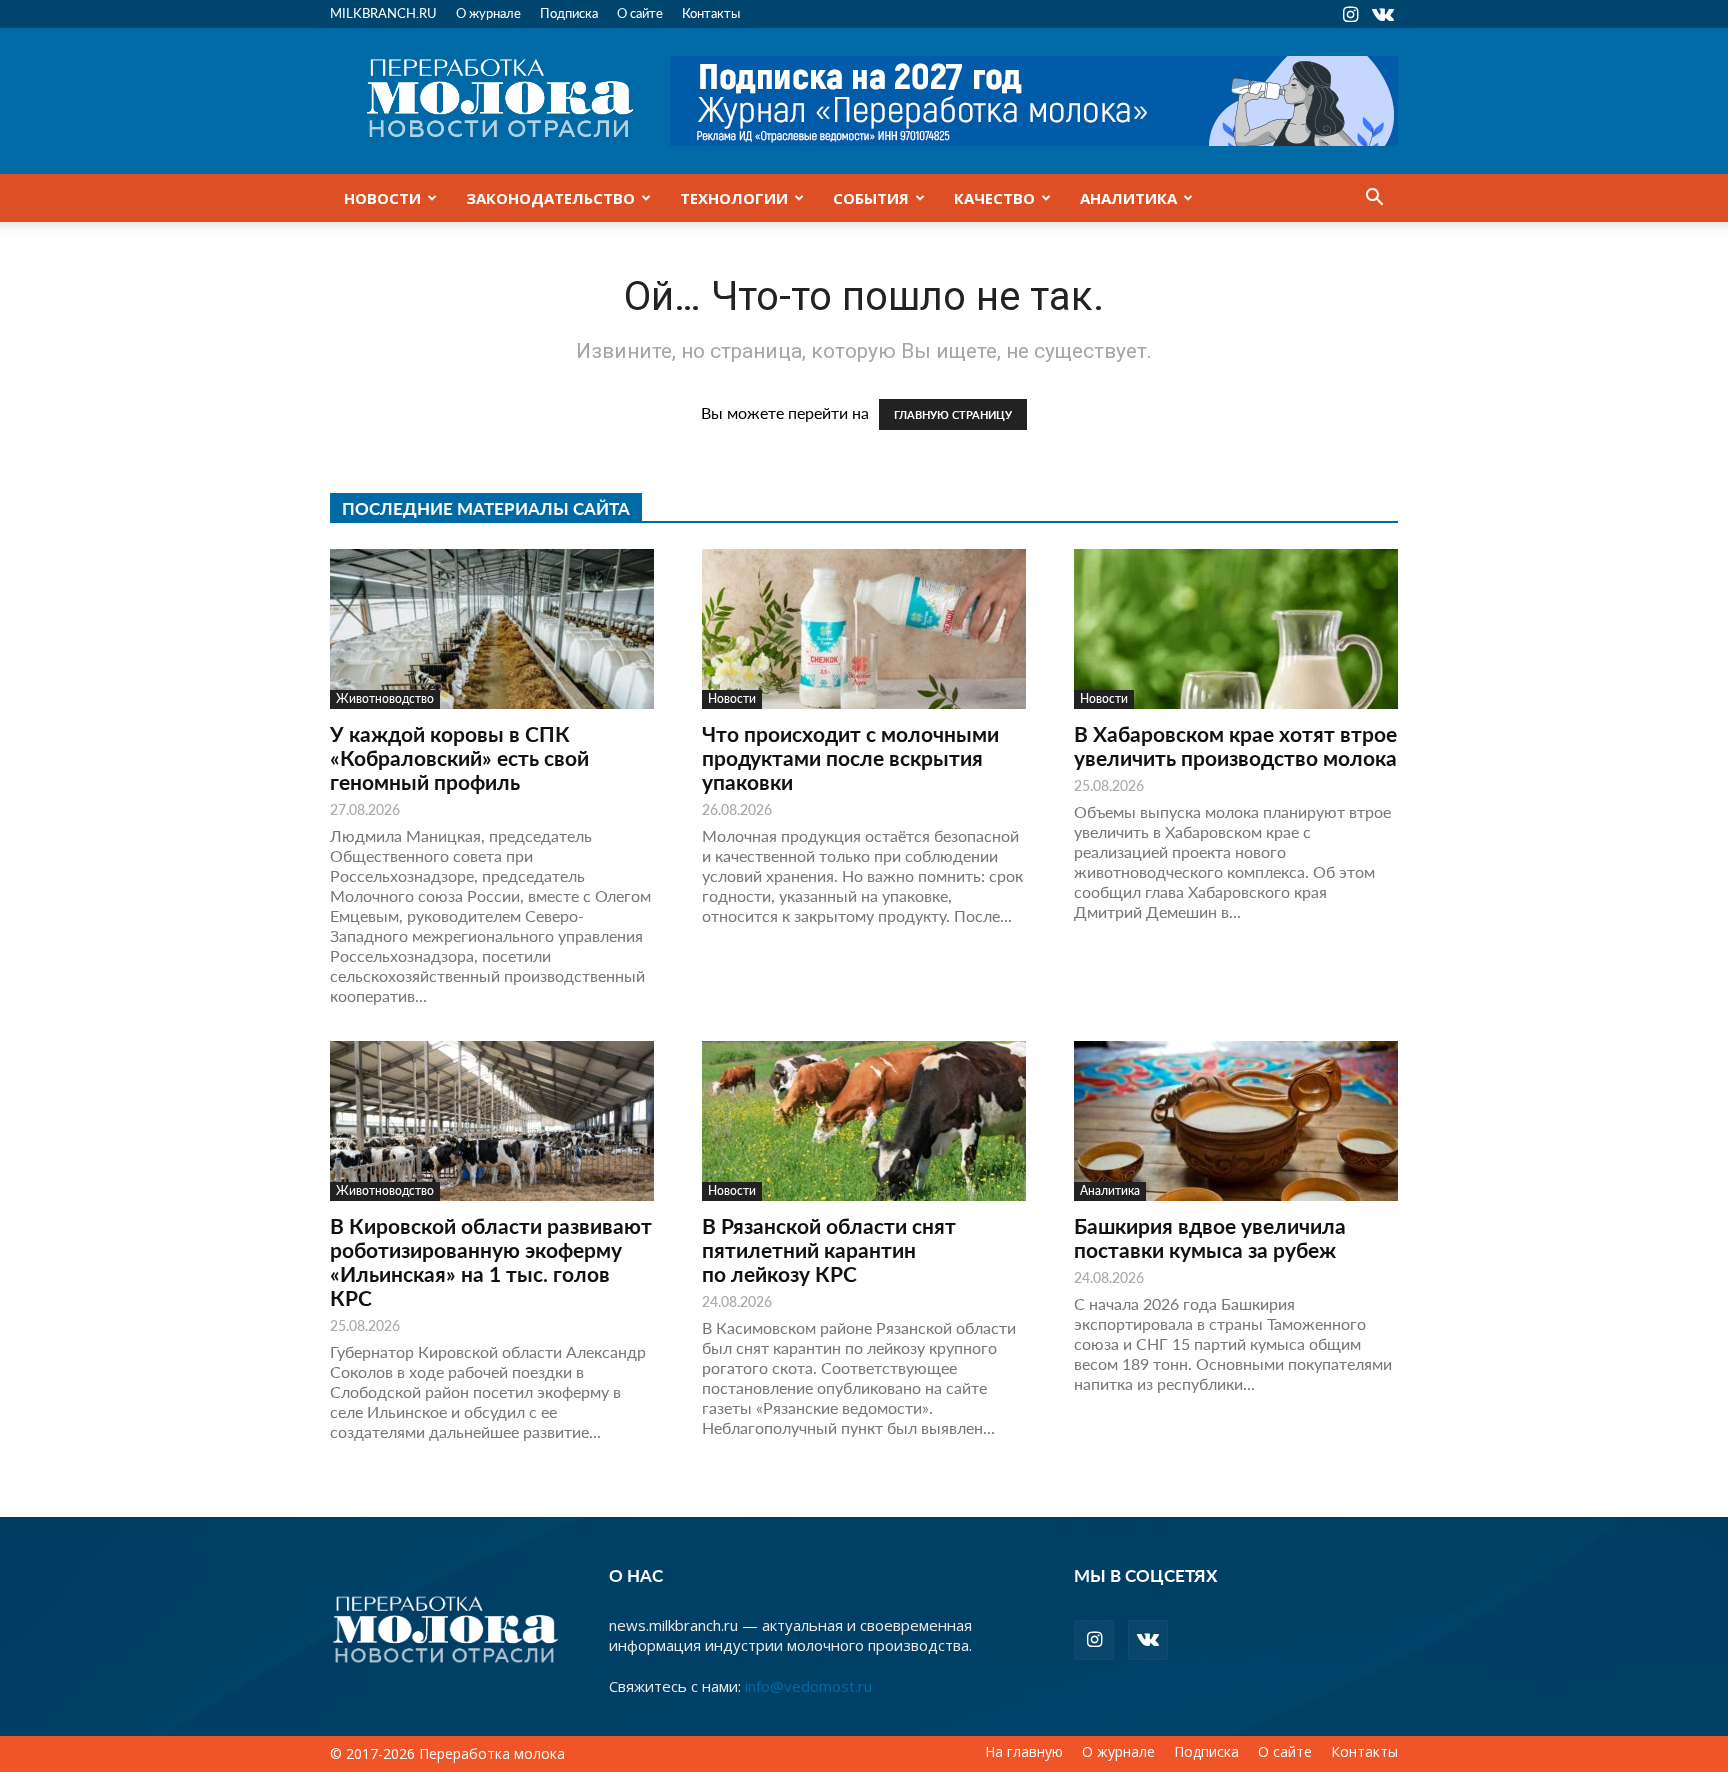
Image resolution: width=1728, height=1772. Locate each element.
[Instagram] (1350, 14)
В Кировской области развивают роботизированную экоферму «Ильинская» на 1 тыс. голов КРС (491, 1261)
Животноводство (385, 698)
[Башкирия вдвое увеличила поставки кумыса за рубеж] (1236, 1121)
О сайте (640, 12)
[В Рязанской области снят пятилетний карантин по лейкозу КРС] (864, 1121)
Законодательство (550, 198)
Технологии (734, 198)
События (871, 198)
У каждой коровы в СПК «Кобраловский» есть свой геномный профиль (459, 757)
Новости (382, 198)
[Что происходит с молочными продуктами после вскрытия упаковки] (864, 629)
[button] (1374, 199)
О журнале (488, 12)
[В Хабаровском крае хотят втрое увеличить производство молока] (1236, 629)
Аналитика (1128, 198)
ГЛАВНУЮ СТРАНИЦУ (953, 414)
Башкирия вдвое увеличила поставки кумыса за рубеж (1210, 1237)
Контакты (711, 12)
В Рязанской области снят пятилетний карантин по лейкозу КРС (829, 1249)
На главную (1024, 1752)
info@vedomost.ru (808, 1686)
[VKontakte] (1383, 14)
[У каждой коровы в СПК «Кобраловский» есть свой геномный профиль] (492, 629)
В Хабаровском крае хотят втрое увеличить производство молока (1235, 745)
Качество (994, 198)
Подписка (569, 12)
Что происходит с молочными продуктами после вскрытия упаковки (850, 757)
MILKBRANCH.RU (383, 12)
